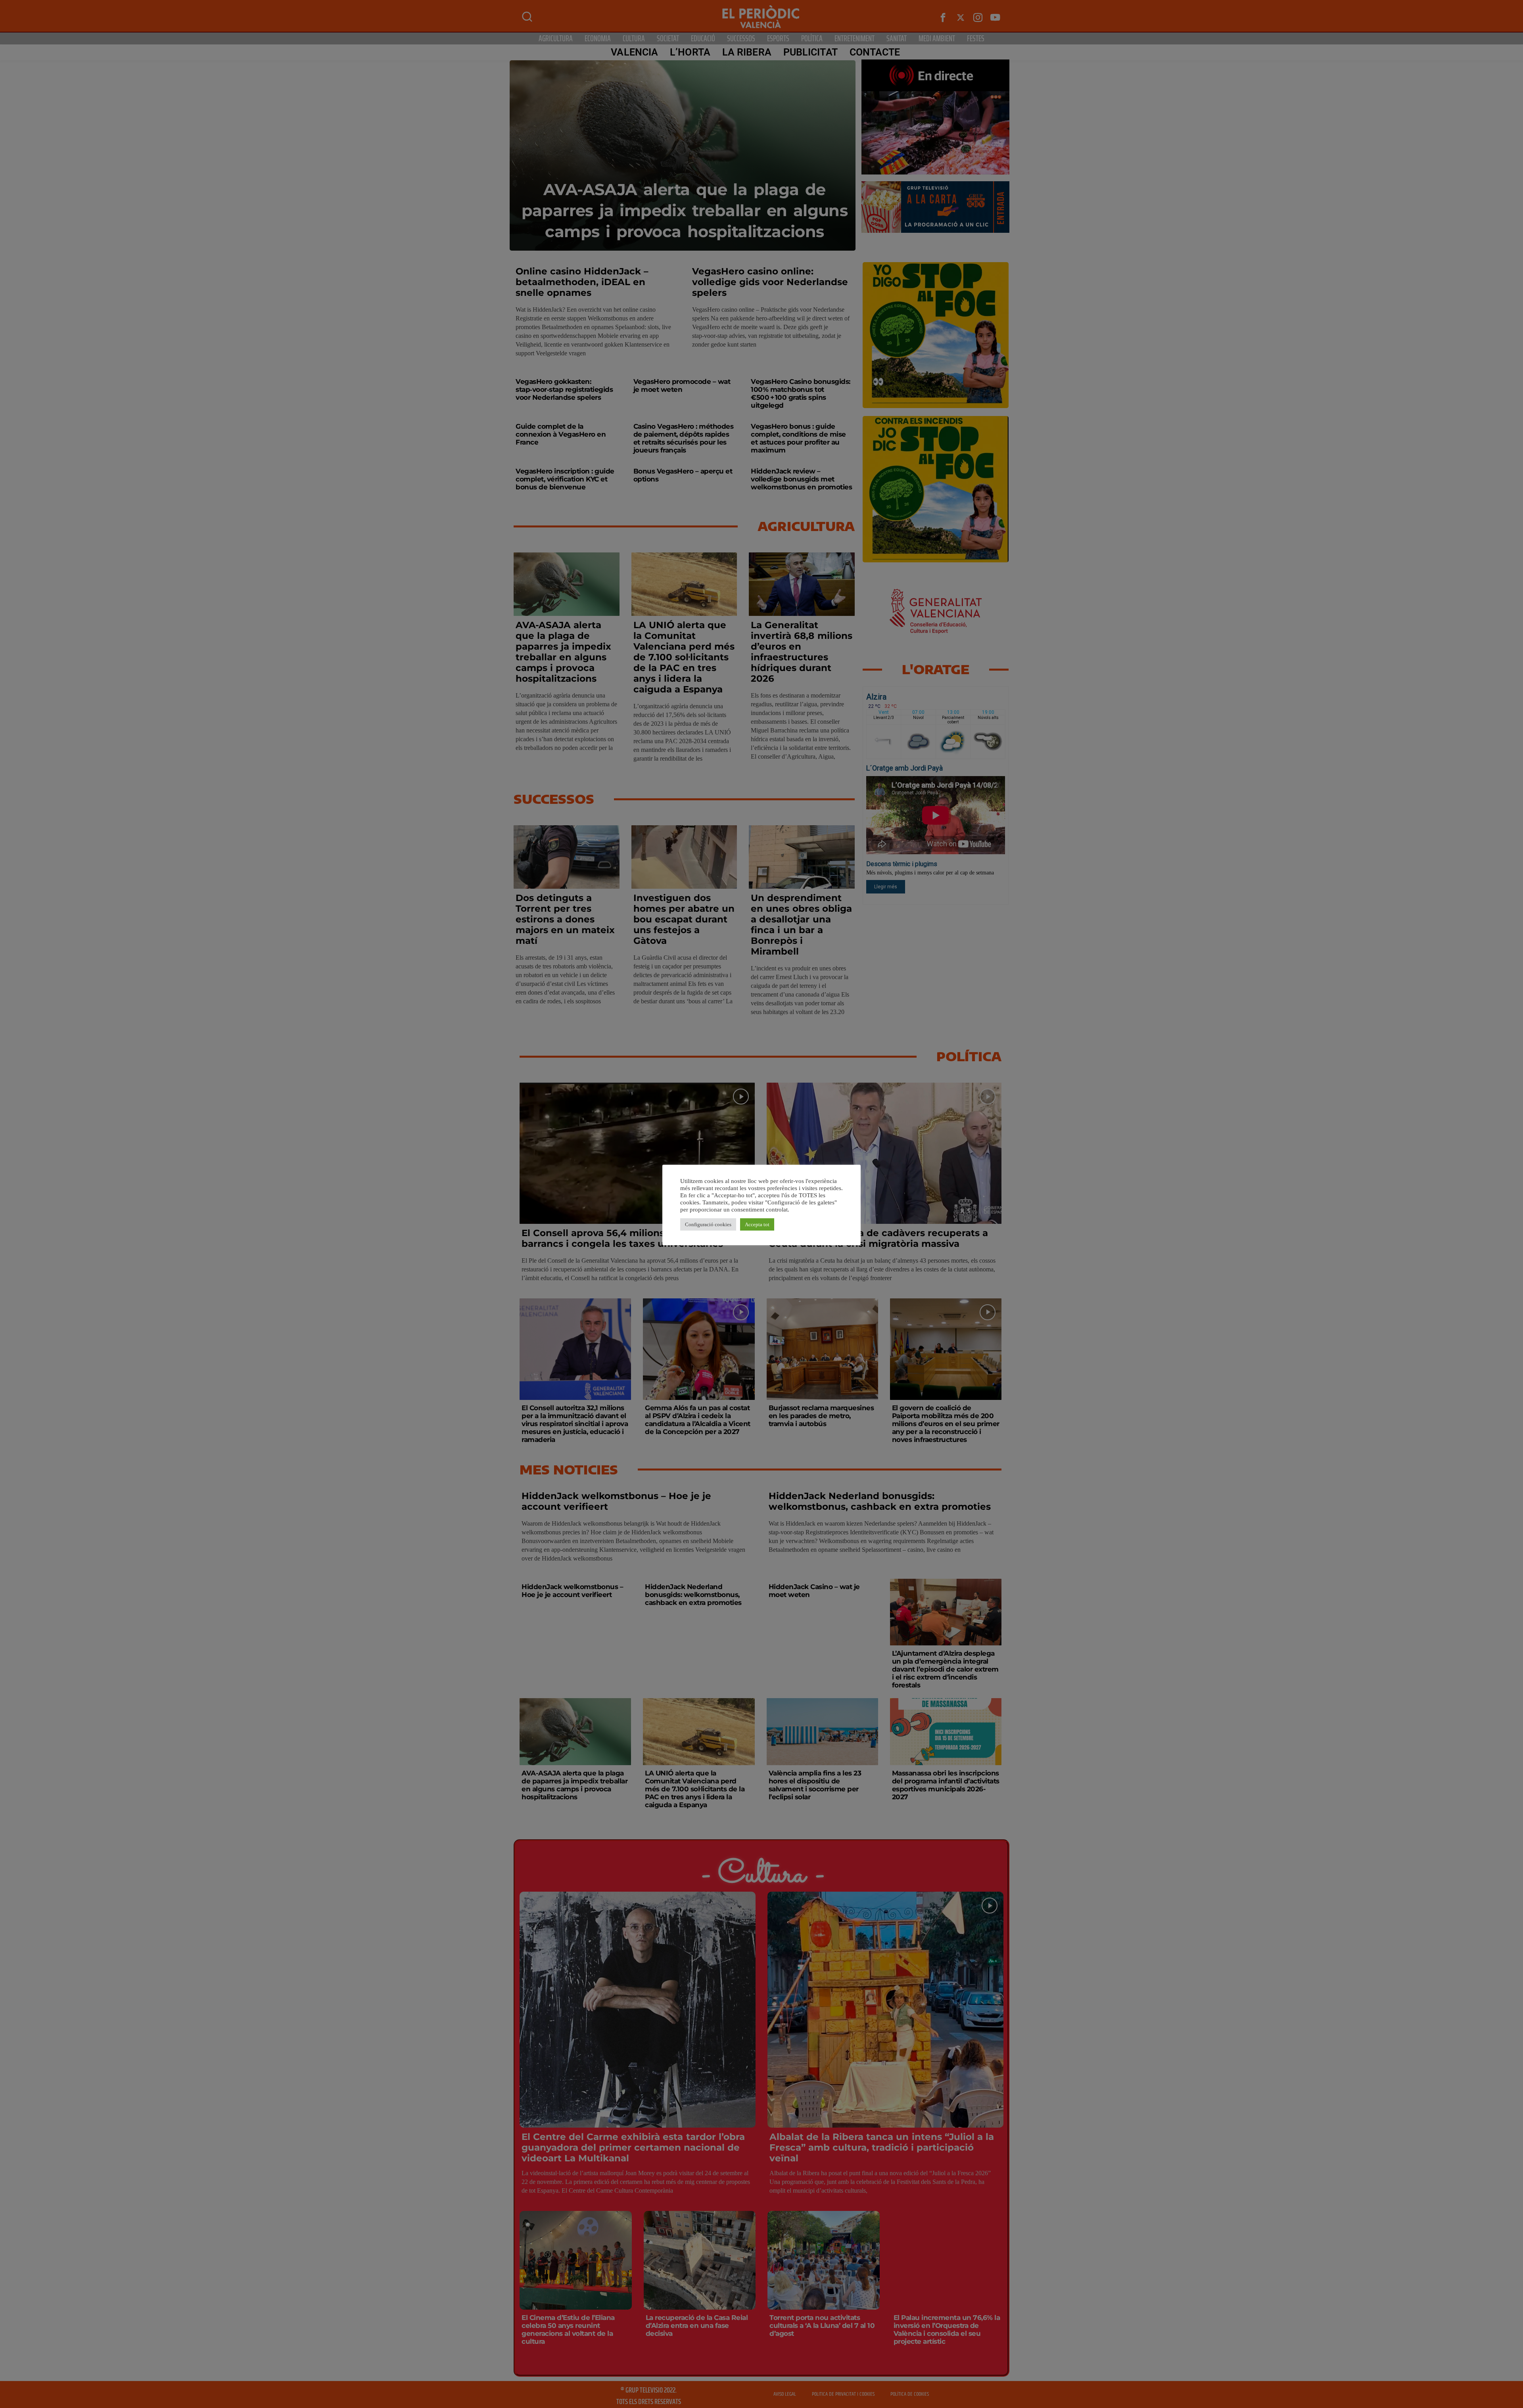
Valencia (634, 52)
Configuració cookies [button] (708, 1224)
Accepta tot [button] (757, 1224)
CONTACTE (875, 52)
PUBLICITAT (810, 52)
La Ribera (747, 52)
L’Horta (690, 52)
